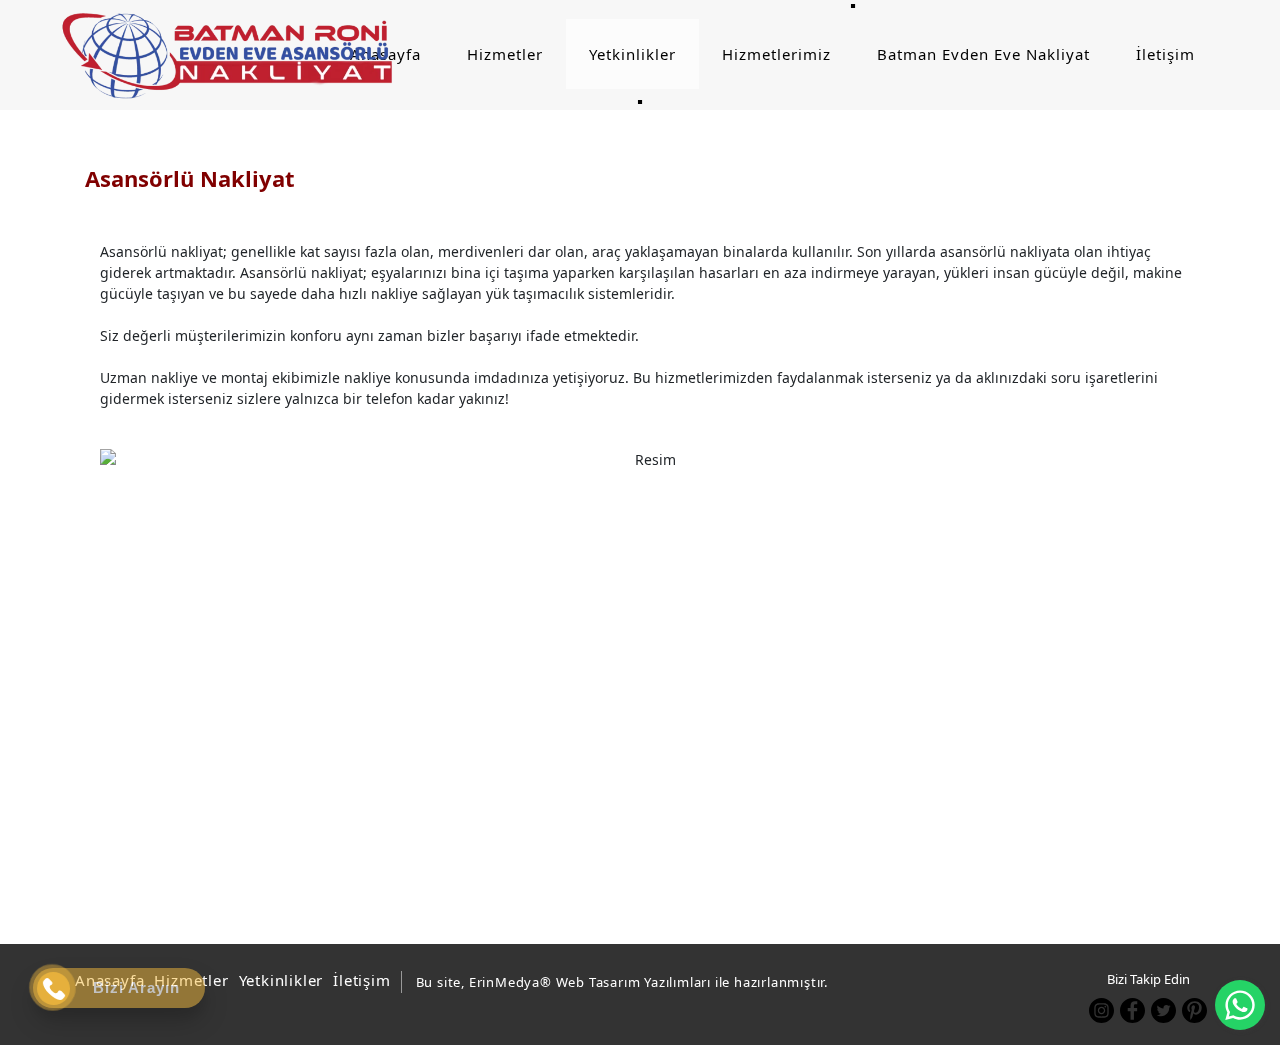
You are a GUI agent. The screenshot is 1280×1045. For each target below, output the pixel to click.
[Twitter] (1163, 1010)
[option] (647, 672)
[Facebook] (1132, 1010)
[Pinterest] (1194, 1010)
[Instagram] (1101, 1010)
